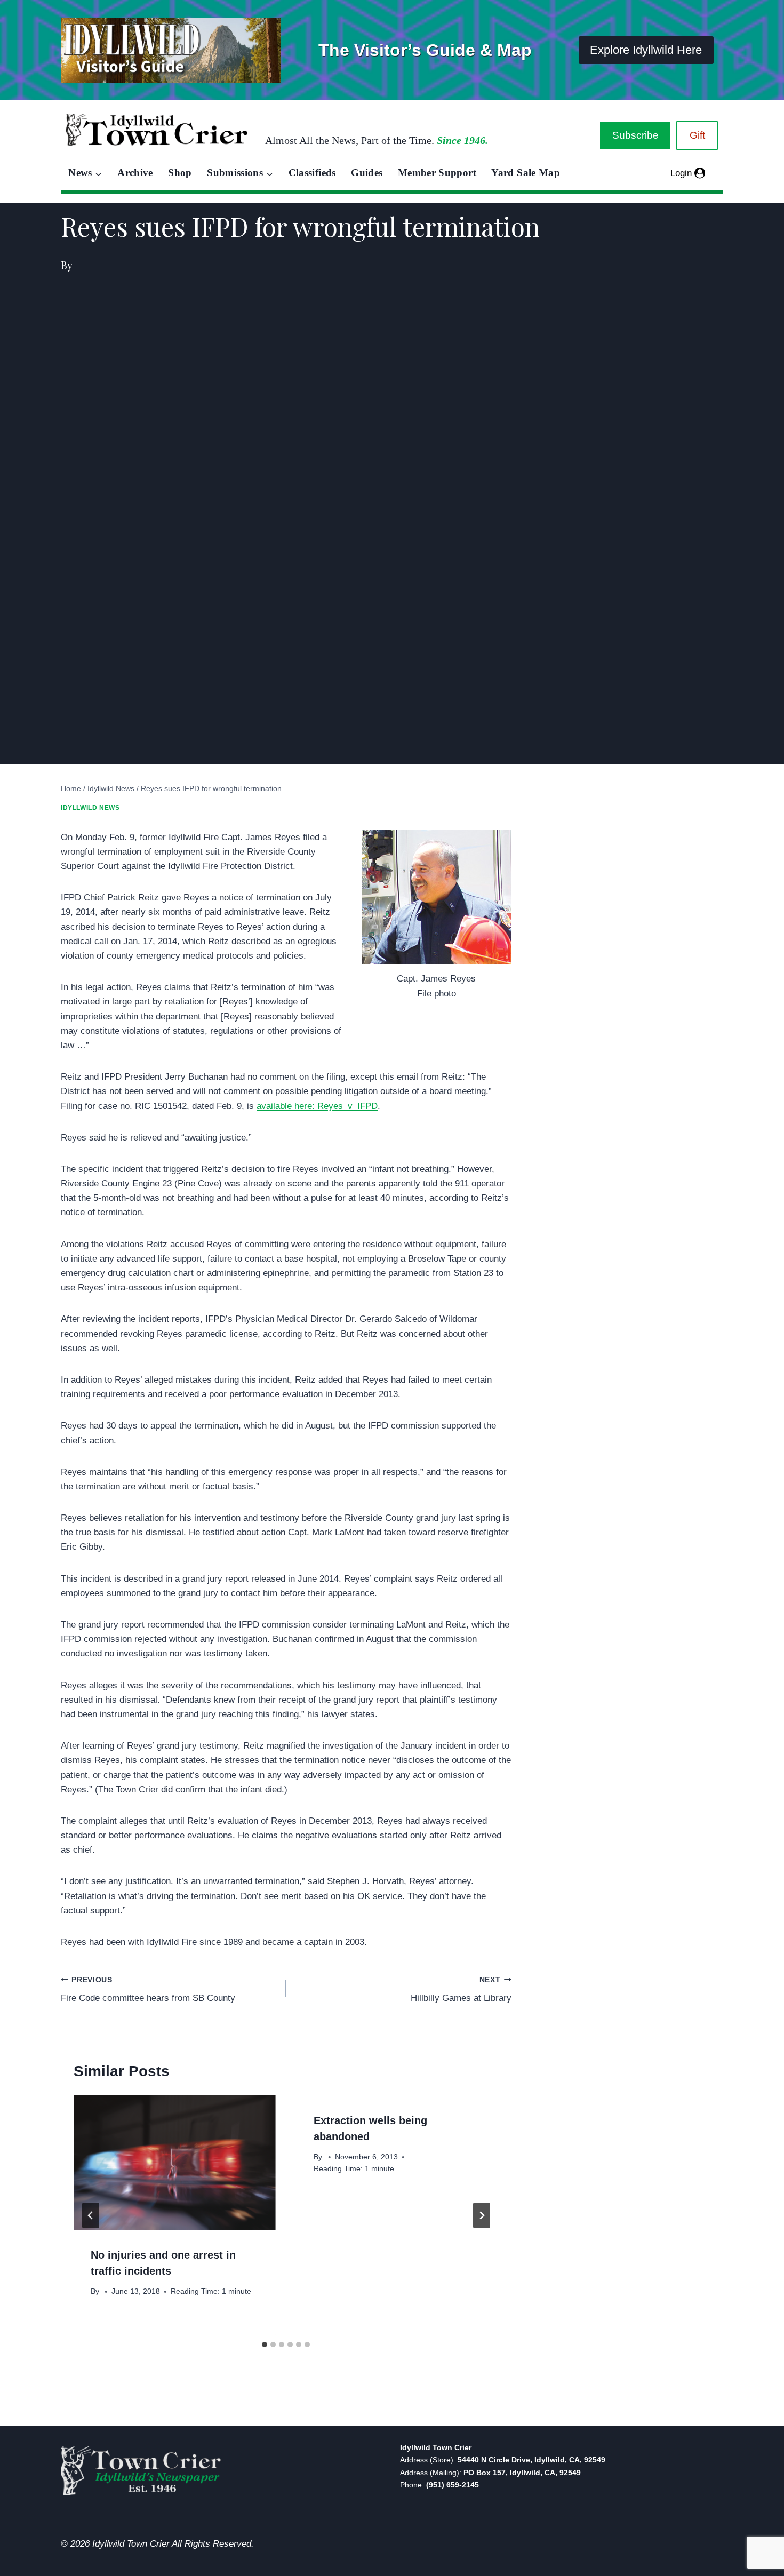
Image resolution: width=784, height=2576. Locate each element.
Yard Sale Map (526, 173)
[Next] (482, 2215)
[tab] (265, 2344)
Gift (697, 135)
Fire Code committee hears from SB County (148, 1990)
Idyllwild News (90, 808)
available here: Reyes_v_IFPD (317, 1106)
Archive (135, 173)
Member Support (437, 173)
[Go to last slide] (91, 2215)
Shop (180, 173)
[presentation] (174, 2163)
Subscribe (635, 135)
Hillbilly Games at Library (461, 1990)
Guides (367, 173)
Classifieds (312, 173)
